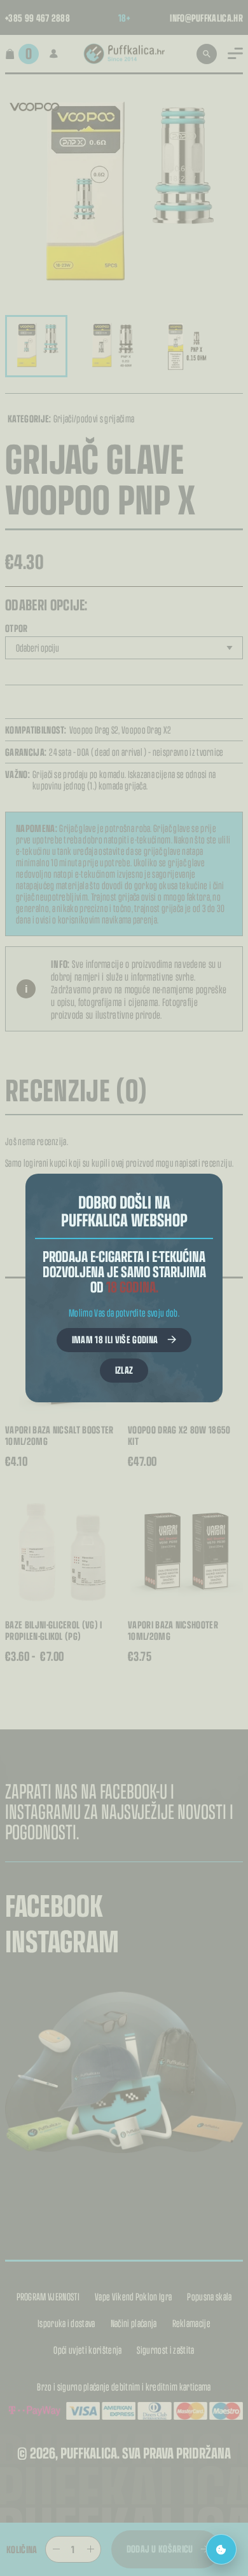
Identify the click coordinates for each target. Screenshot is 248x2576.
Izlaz (124, 1370)
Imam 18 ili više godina (115, 1339)
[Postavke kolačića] (221, 2549)
